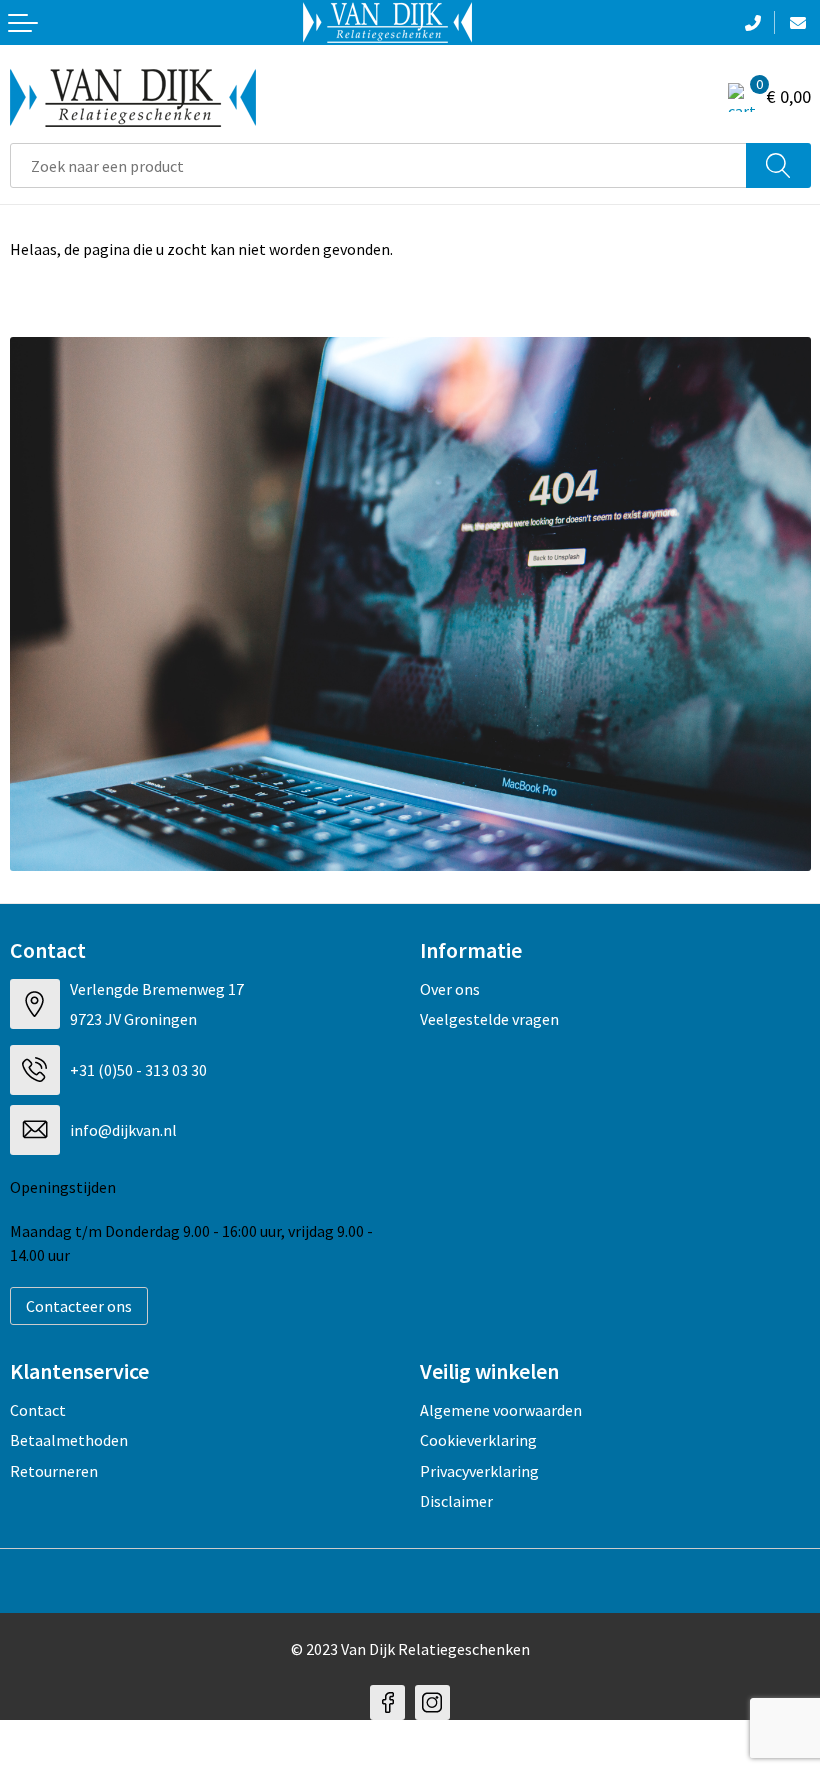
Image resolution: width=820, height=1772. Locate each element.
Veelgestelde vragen (489, 1019)
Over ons (450, 989)
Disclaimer (456, 1501)
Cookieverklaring (478, 1440)
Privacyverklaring (479, 1471)
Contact (38, 1410)
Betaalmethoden (69, 1440)
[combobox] (378, 165)
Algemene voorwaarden (501, 1410)
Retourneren (54, 1471)
